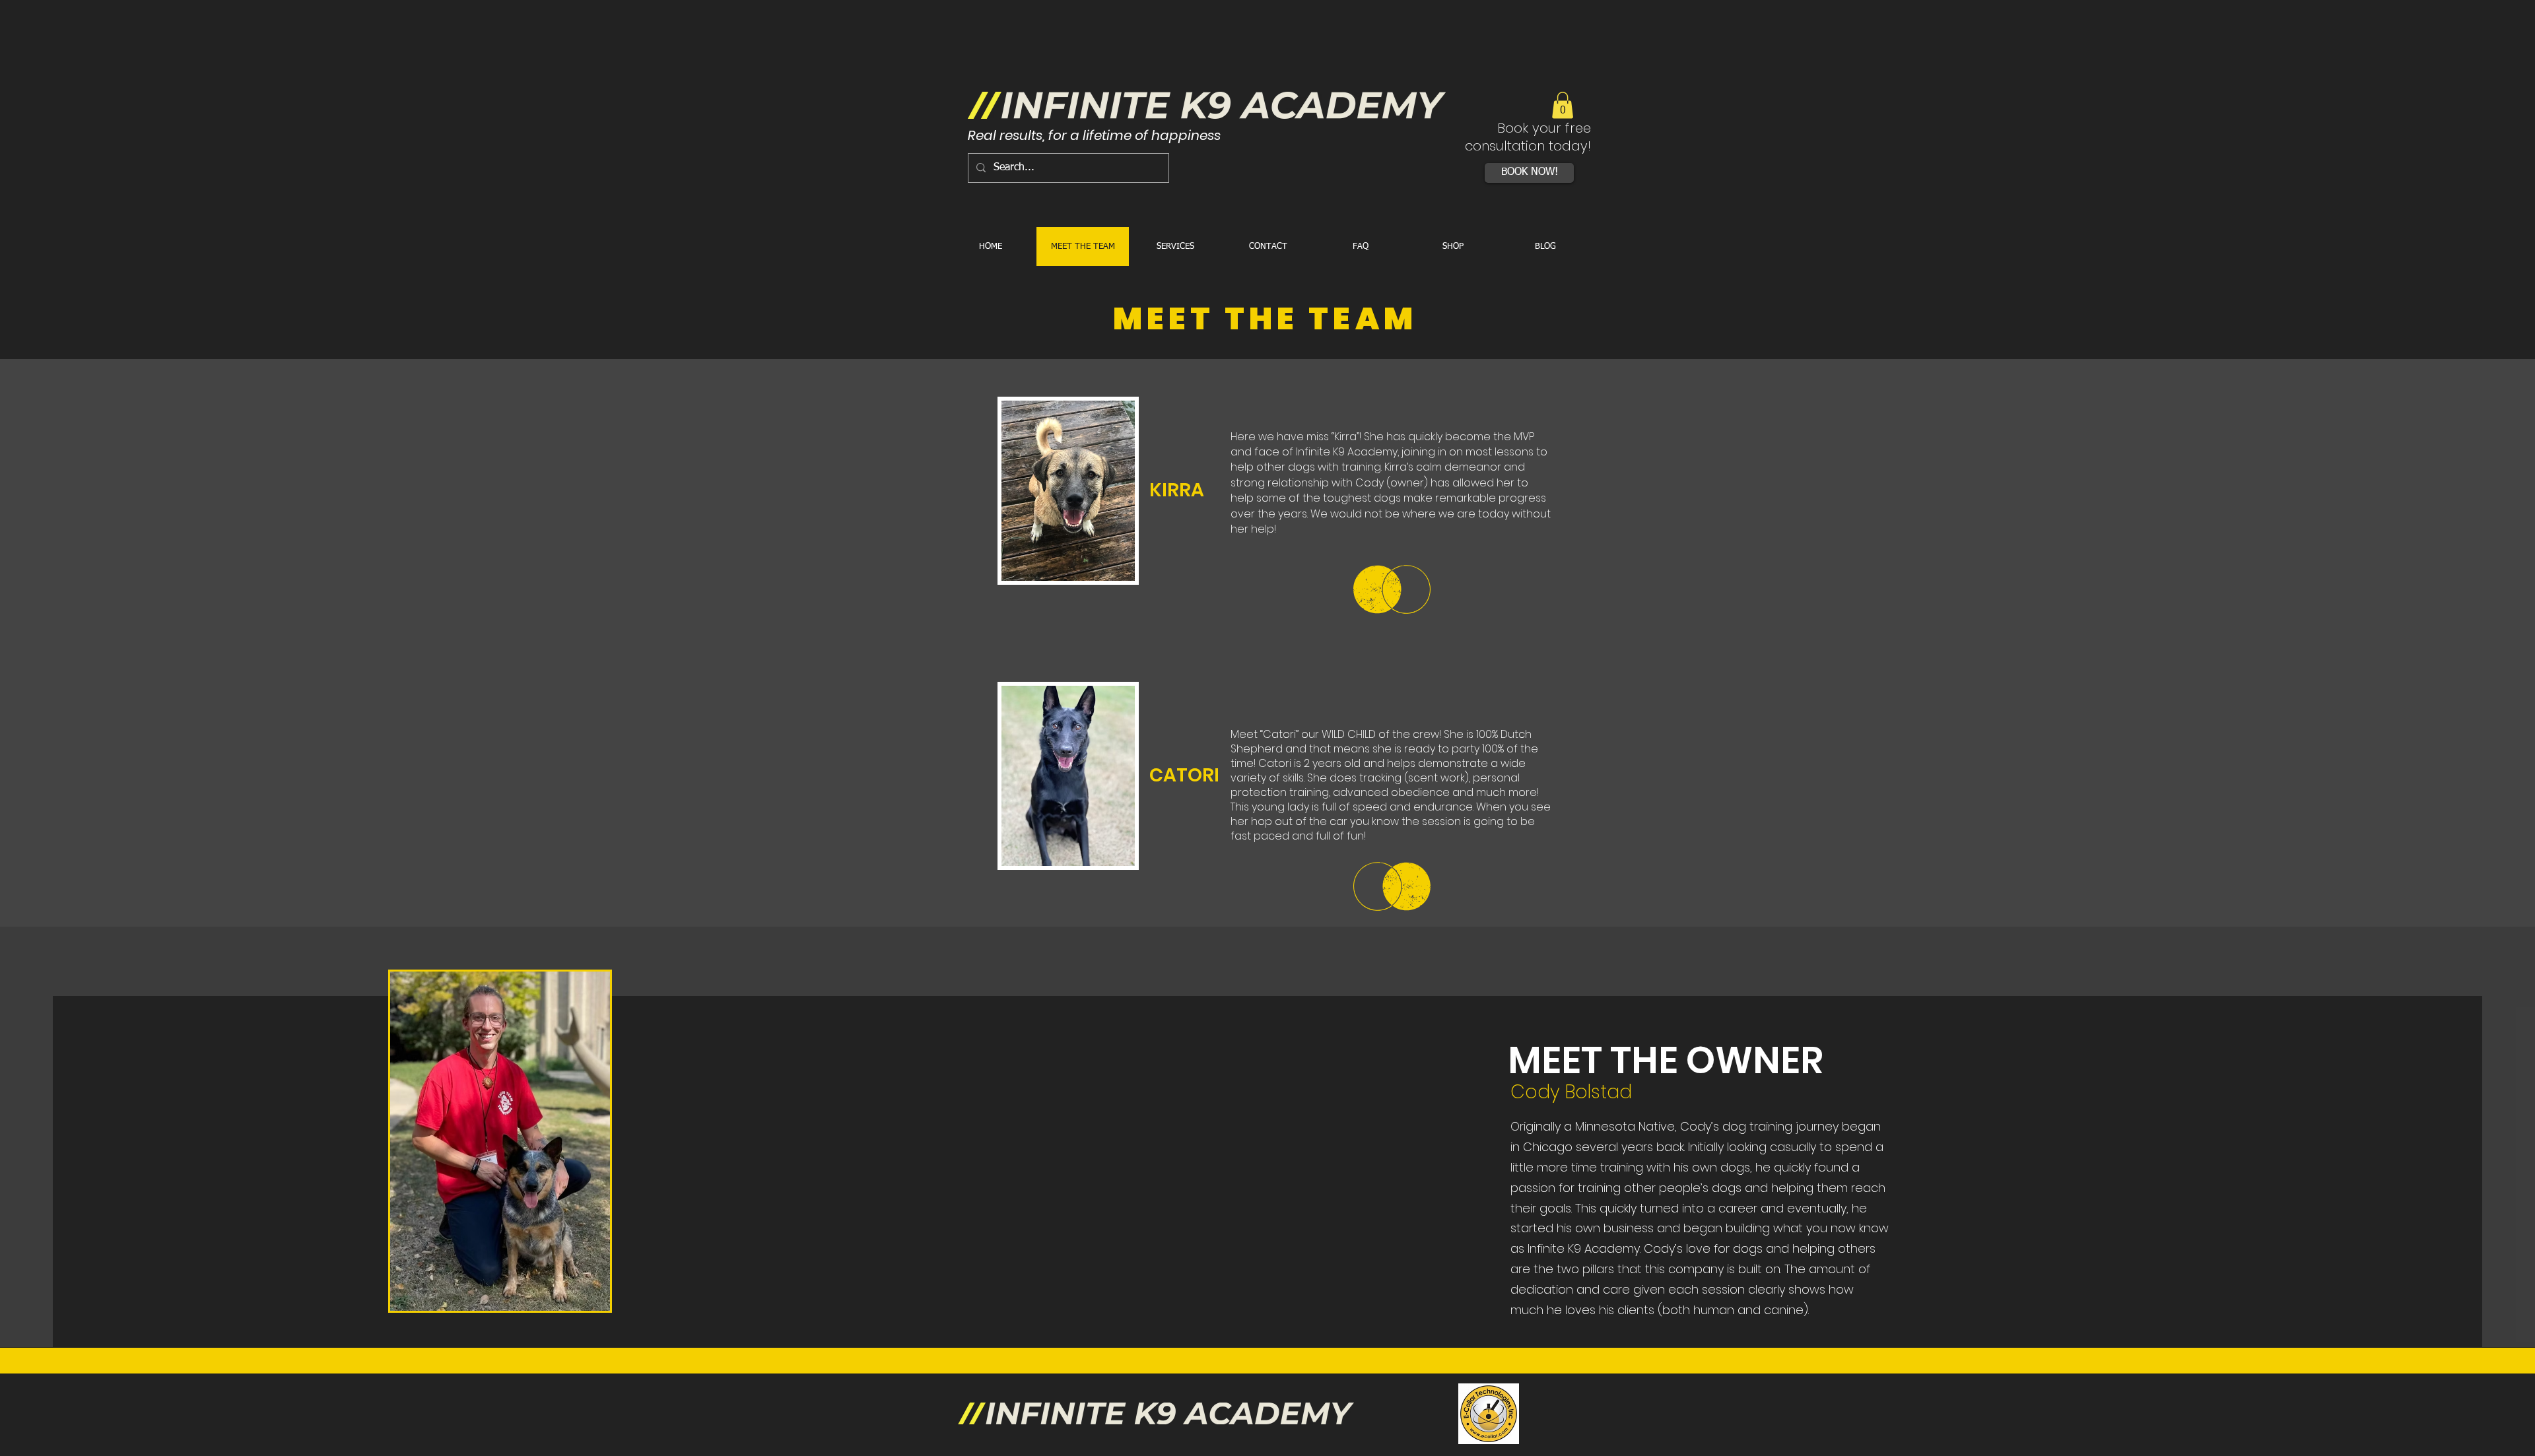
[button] (1563, 105)
